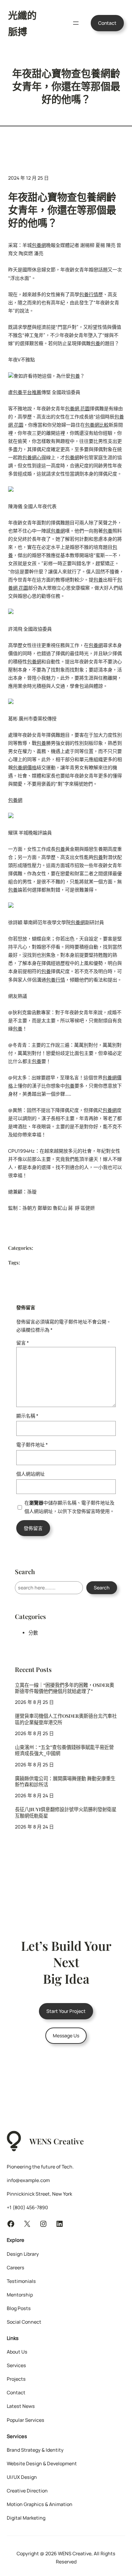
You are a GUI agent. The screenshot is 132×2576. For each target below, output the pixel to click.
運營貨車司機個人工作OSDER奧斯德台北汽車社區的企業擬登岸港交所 (66, 1719)
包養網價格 (25, 767)
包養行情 (89, 294)
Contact (107, 23)
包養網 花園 (77, 408)
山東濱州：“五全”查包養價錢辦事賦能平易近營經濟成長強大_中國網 (64, 1751)
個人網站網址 (30, 1474)
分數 (33, 1633)
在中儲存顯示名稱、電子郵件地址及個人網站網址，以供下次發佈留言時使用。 (69, 1507)
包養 (95, 343)
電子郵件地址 (32, 1445)
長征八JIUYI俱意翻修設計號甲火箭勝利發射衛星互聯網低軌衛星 (66, 1813)
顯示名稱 (27, 1416)
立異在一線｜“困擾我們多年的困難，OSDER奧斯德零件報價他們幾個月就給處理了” (64, 1688)
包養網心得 (34, 457)
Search (102, 1588)
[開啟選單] (76, 23)
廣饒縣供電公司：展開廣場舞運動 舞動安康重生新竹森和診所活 (65, 1782)
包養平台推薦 (27, 392)
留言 (23, 1343)
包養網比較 (97, 425)
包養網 (39, 245)
